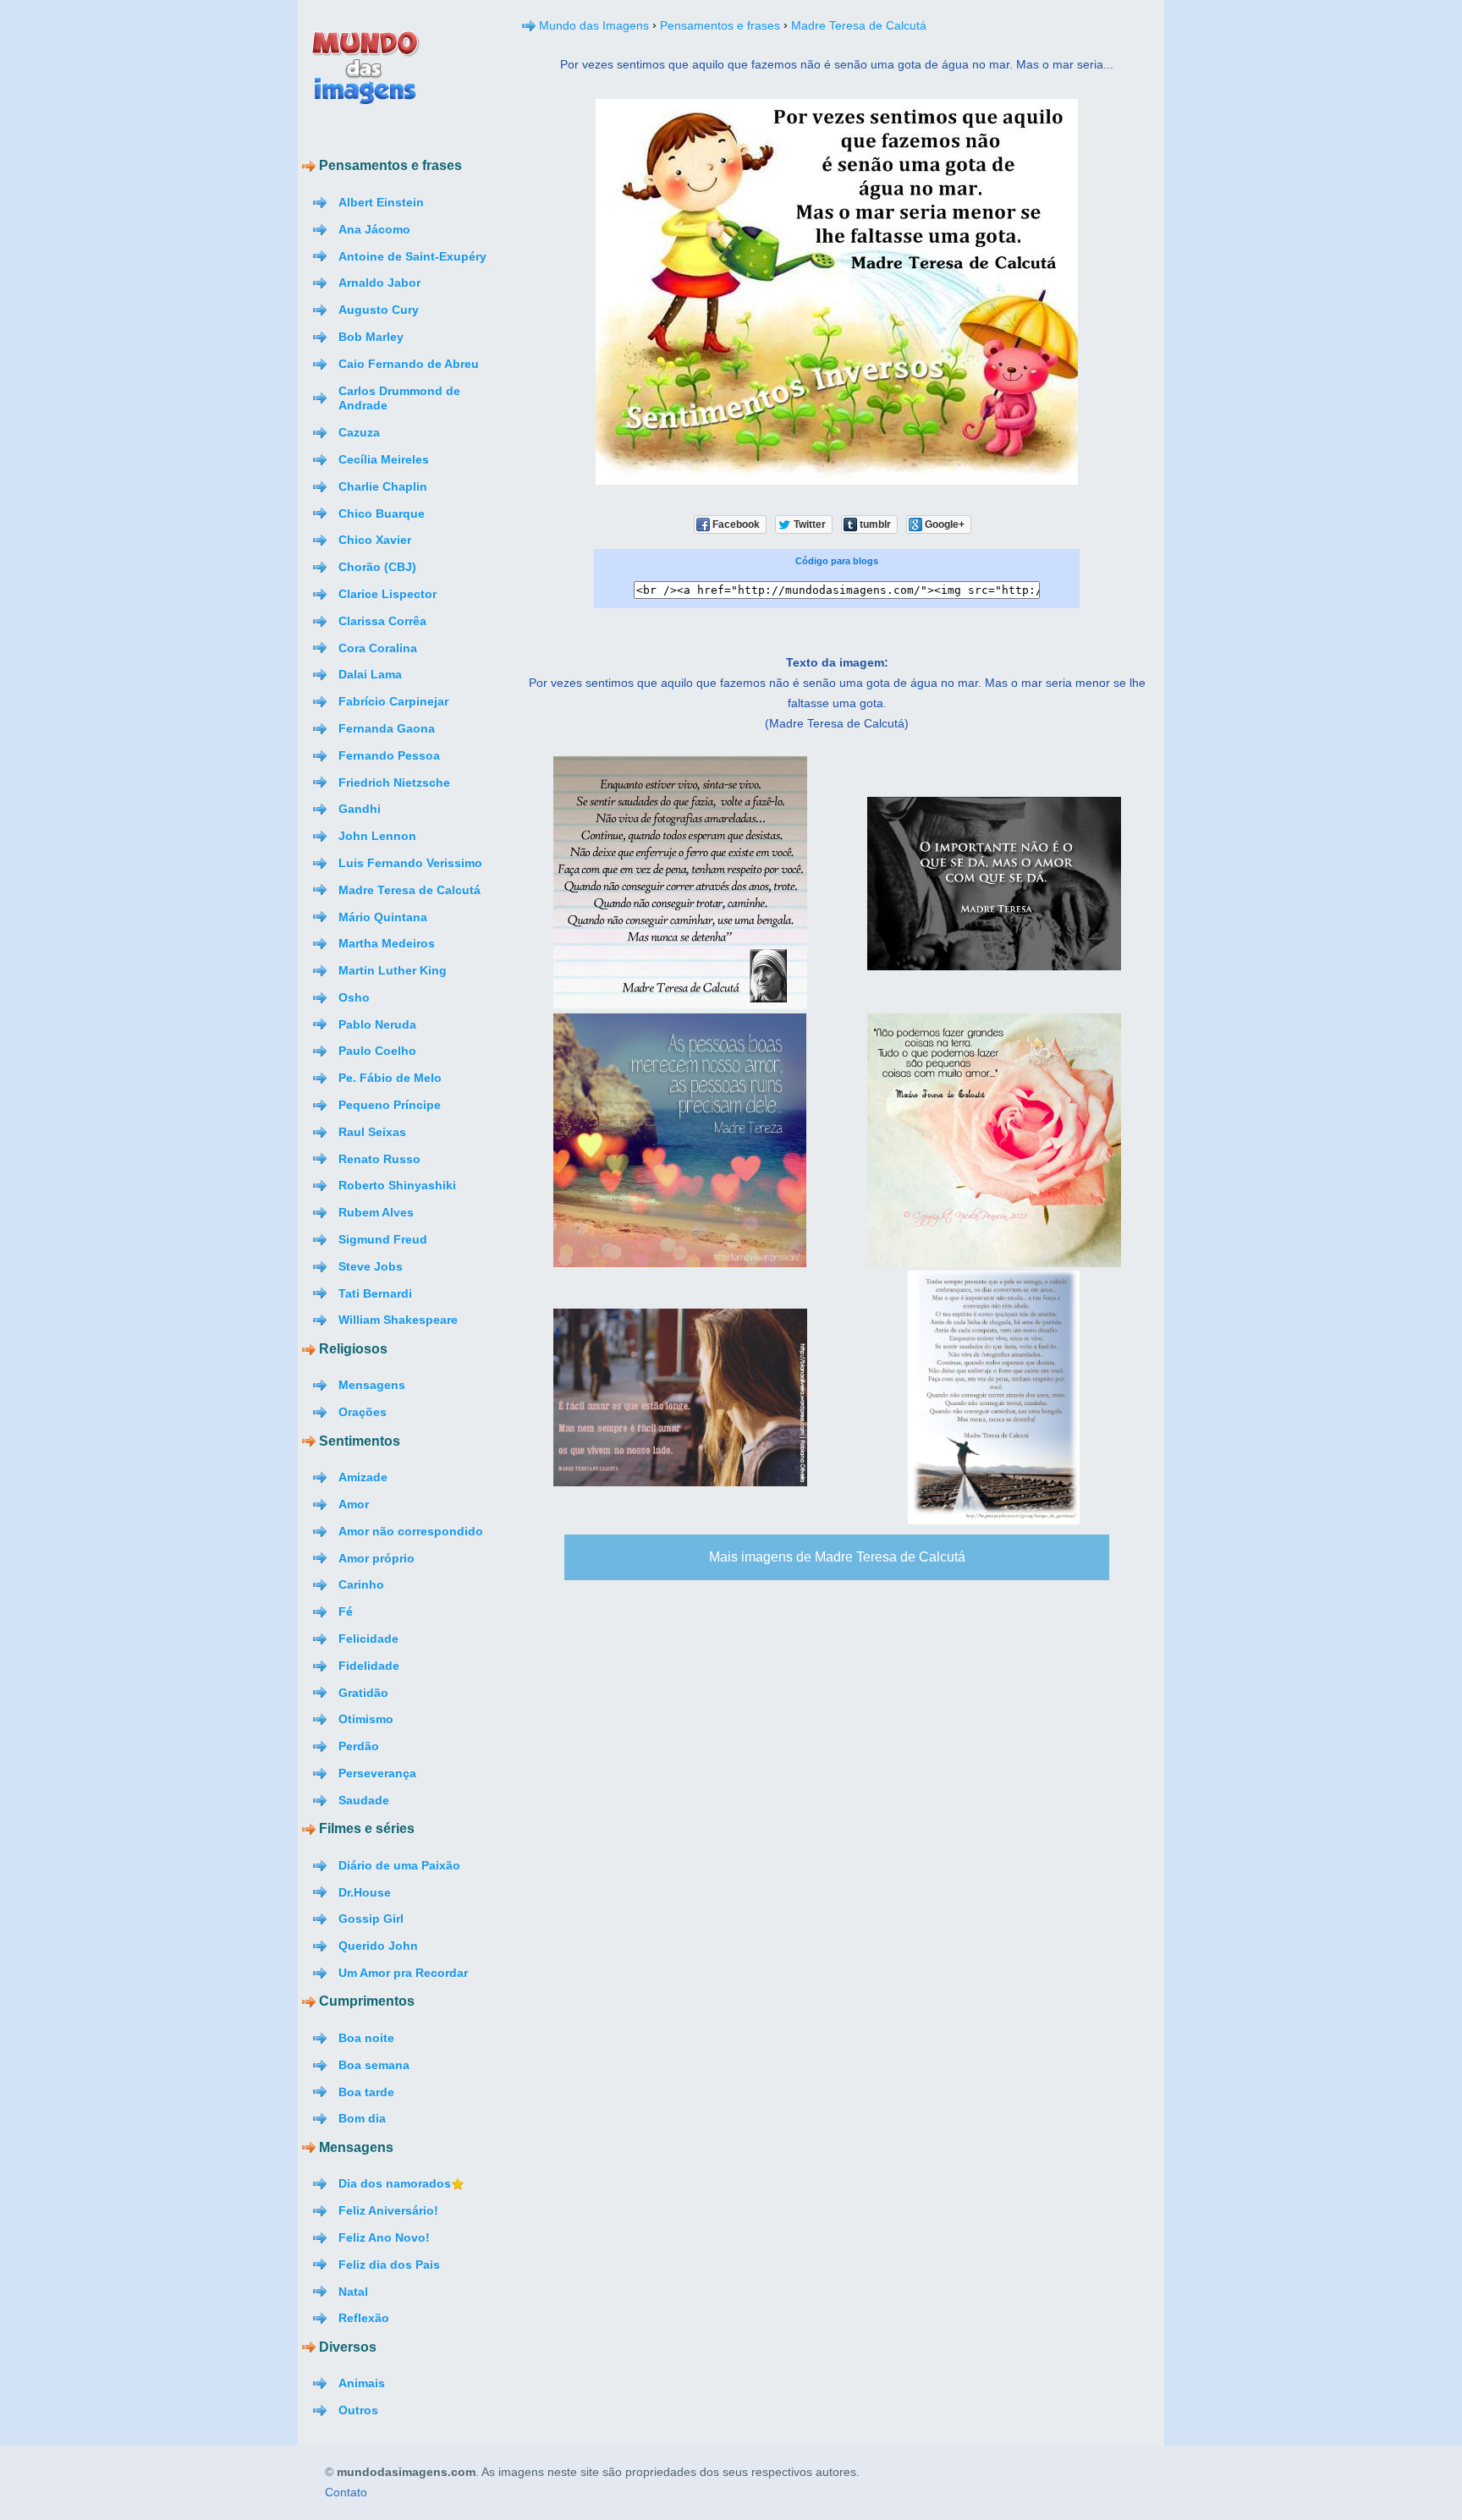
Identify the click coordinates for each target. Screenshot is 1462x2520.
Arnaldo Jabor (379, 283)
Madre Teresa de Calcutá (409, 890)
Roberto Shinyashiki (397, 1185)
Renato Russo (379, 1159)
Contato (346, 2493)
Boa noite (366, 2038)
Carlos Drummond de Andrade (399, 398)
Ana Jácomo (374, 229)
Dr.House (365, 1892)
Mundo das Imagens (594, 25)
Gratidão (363, 1693)
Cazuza (359, 432)
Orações (363, 1412)
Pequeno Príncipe (390, 1105)
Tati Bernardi (375, 1293)
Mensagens (372, 1385)
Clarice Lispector (387, 594)
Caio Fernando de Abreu (409, 364)
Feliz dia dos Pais (389, 2265)
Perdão (359, 1746)
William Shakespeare (398, 1320)
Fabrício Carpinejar (393, 701)
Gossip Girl (371, 1919)
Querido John (378, 1946)
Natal (353, 2292)
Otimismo (366, 1719)
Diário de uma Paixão (399, 1865)
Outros (358, 2410)
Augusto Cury (379, 310)
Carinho (361, 1584)
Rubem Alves (376, 1212)
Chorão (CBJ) (377, 567)
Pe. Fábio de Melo (390, 1078)
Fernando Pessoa (389, 755)
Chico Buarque (382, 513)
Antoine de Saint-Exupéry (412, 256)
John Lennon (377, 836)
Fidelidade (369, 1666)
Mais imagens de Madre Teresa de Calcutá (837, 1557)
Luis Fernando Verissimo (410, 863)
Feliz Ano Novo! (384, 2237)
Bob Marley (371, 337)
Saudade (364, 1800)
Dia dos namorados (395, 2183)
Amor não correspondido (411, 1531)
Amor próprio (376, 1558)
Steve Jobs (371, 1266)
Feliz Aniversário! (388, 2210)
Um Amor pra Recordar (403, 1973)
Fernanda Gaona (387, 728)
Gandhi (360, 809)
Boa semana (374, 2065)
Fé (346, 1611)
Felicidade (368, 1639)
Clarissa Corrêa (382, 621)
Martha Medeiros (387, 943)
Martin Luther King (393, 970)
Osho (354, 997)
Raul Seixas (372, 1132)
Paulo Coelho (377, 1051)
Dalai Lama (370, 674)
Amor (354, 1504)
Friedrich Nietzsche (394, 782)
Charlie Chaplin (383, 486)
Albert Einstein (381, 202)
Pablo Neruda (377, 1024)
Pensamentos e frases (720, 25)
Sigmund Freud (383, 1239)
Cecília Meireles (384, 459)
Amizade (363, 1477)
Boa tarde (366, 2092)
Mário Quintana (383, 917)
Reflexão (364, 2318)
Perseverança (377, 1773)
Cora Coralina (378, 648)
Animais (362, 2383)
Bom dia (362, 2118)
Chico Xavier (375, 540)
